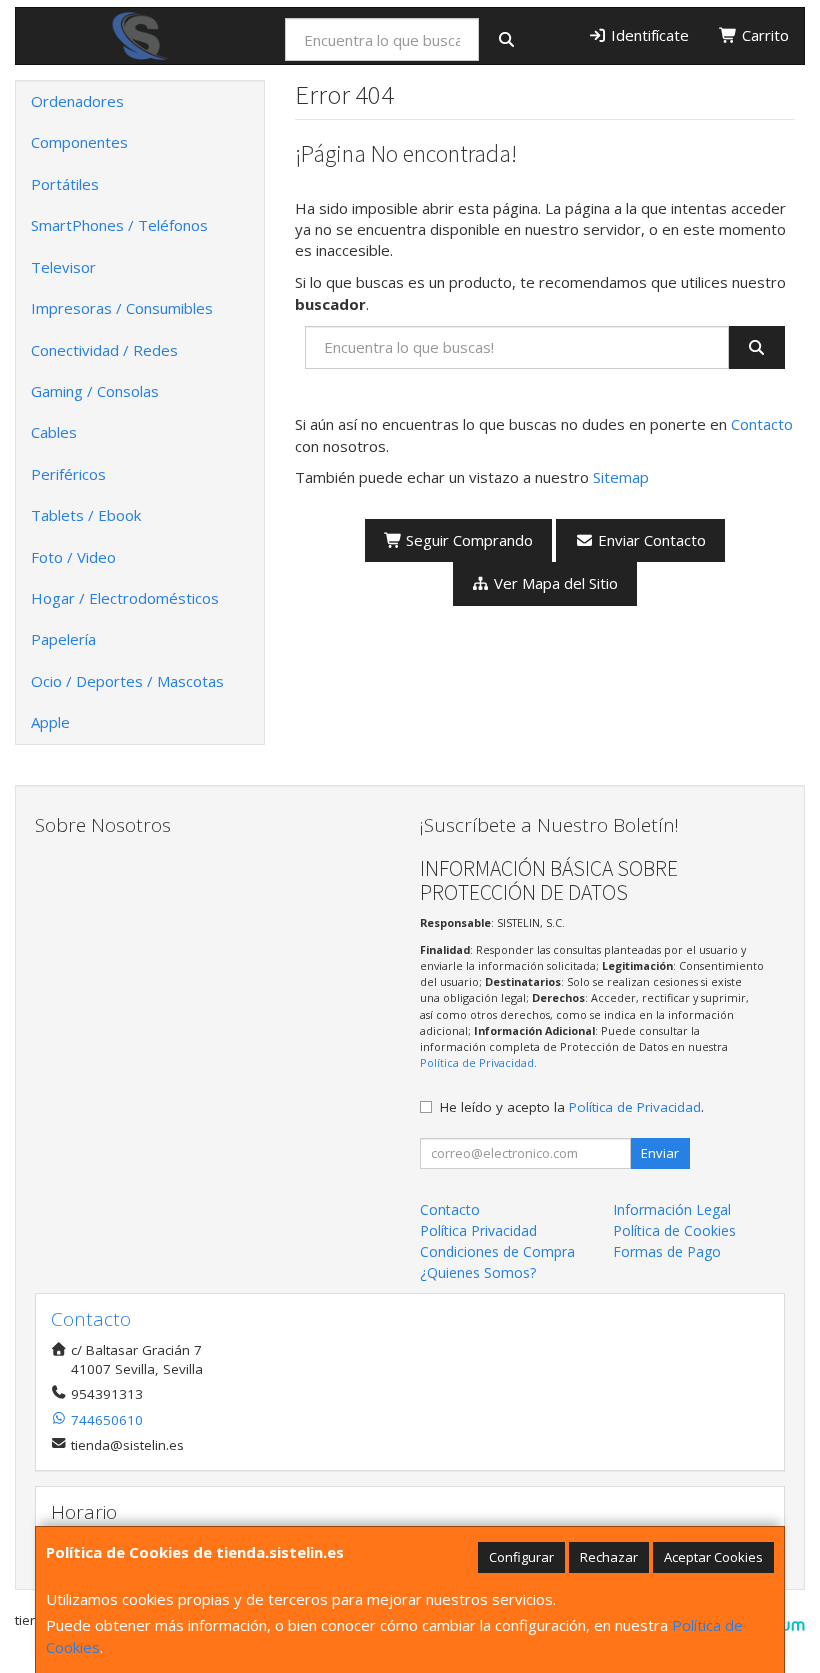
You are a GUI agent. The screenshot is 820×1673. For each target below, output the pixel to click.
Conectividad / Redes (104, 350)
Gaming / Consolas (95, 391)
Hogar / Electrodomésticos (125, 598)
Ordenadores (77, 101)
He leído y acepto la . (572, 1107)
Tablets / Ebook (86, 515)
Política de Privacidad (477, 1062)
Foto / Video (73, 557)
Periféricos (68, 474)
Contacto (762, 424)
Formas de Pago (667, 1251)
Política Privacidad (478, 1230)
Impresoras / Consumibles (122, 308)
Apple (50, 722)
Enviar (660, 1153)
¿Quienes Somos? (478, 1272)
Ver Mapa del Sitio (554, 583)
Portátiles (65, 184)
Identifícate (648, 35)
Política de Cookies (674, 1230)
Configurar (521, 1557)
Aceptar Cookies (713, 1557)
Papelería (63, 639)
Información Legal (672, 1209)
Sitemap (621, 477)
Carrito (763, 35)
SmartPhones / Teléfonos (119, 225)
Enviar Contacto (650, 540)
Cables (54, 432)
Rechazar (609, 1557)
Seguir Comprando (467, 540)
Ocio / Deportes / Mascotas (127, 681)
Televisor (63, 267)
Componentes (79, 142)
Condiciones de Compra (497, 1251)
